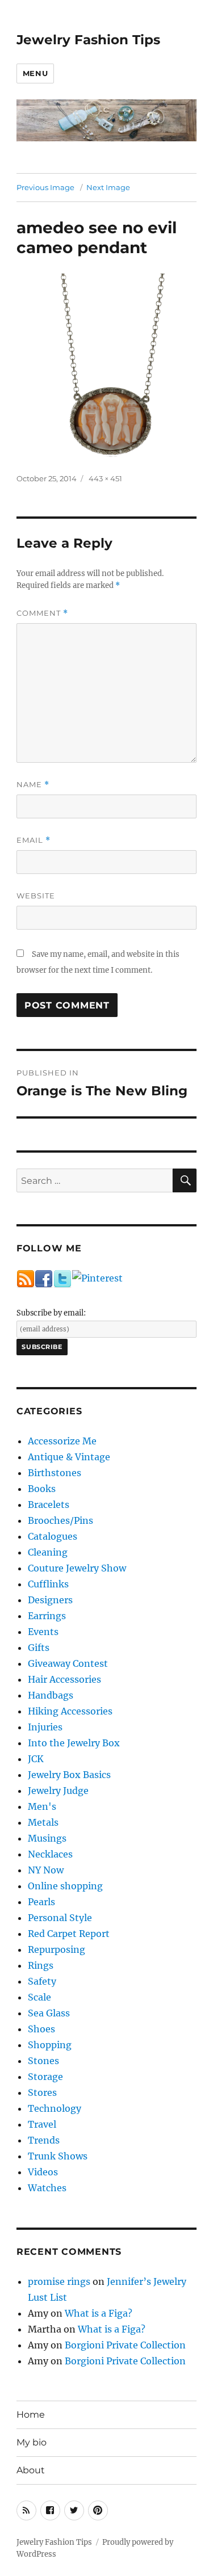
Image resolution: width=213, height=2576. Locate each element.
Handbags (51, 1695)
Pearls (41, 1902)
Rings (41, 1965)
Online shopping (65, 1886)
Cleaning (48, 1552)
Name (33, 785)
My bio (32, 2442)
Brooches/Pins (60, 1520)
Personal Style (60, 1918)
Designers (50, 1600)
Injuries (45, 1727)
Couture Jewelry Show (77, 1568)
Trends (44, 2140)
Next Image (108, 187)
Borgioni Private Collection (125, 2345)
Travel (42, 2124)
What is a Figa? (99, 2313)
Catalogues (53, 1536)
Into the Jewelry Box (74, 1743)
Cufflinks (48, 1584)
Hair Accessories (64, 1679)
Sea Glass (49, 2013)
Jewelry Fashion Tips (88, 40)
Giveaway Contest (68, 1663)
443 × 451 (105, 478)
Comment (42, 613)
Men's (42, 1806)
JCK (36, 1759)
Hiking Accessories (70, 1711)
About (31, 2470)
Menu (35, 73)
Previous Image (45, 187)
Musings (47, 1838)
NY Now (46, 1870)
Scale (39, 1997)
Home (31, 2415)
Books (42, 1489)
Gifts (39, 1648)
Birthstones (55, 1473)
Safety (42, 1981)
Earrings (47, 1616)
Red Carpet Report (69, 1934)
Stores (42, 2092)
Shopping (50, 2045)
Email (34, 840)
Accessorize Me (62, 1441)
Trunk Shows (58, 2156)
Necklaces (50, 1854)
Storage (45, 2077)
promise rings (59, 2281)
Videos (43, 2172)
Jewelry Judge (58, 1791)
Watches (47, 2188)
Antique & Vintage (69, 1457)
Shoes (41, 2029)
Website (36, 896)
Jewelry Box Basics (69, 1775)
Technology (55, 2108)
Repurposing (57, 1949)
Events (43, 1632)
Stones (43, 2061)
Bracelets (49, 1505)
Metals (43, 1822)
